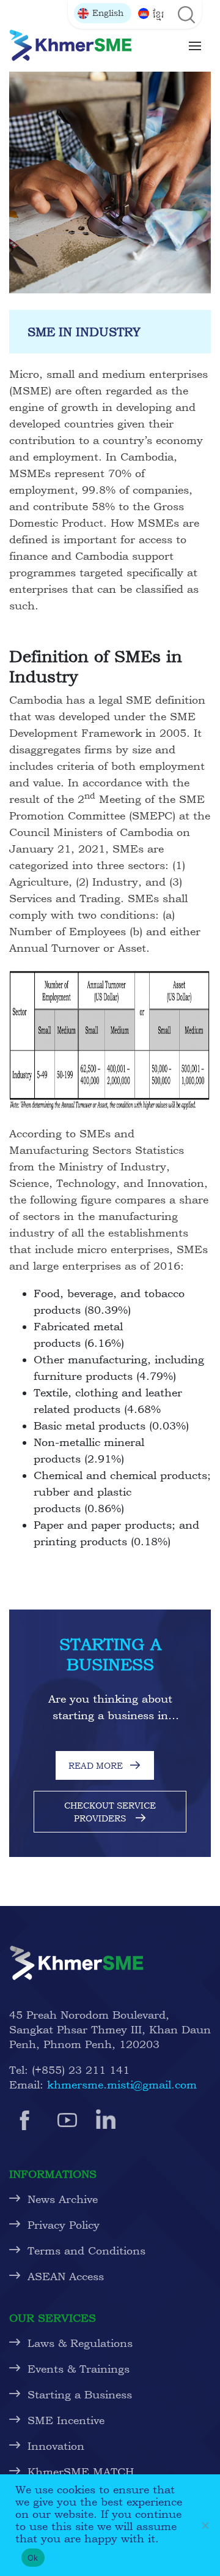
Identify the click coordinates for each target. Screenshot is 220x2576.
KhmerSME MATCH (84, 2472)
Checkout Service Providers (110, 1812)
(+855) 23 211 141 (81, 2070)
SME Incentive (66, 2420)
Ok (33, 2558)
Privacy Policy (64, 2225)
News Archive (63, 2199)
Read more (96, 1765)
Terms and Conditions (86, 2250)
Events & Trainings (79, 2369)
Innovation (56, 2446)
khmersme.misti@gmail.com (122, 2085)
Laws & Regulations (80, 2343)
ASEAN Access (66, 2276)
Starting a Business (80, 2394)
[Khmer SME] (70, 45)
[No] (205, 2525)
